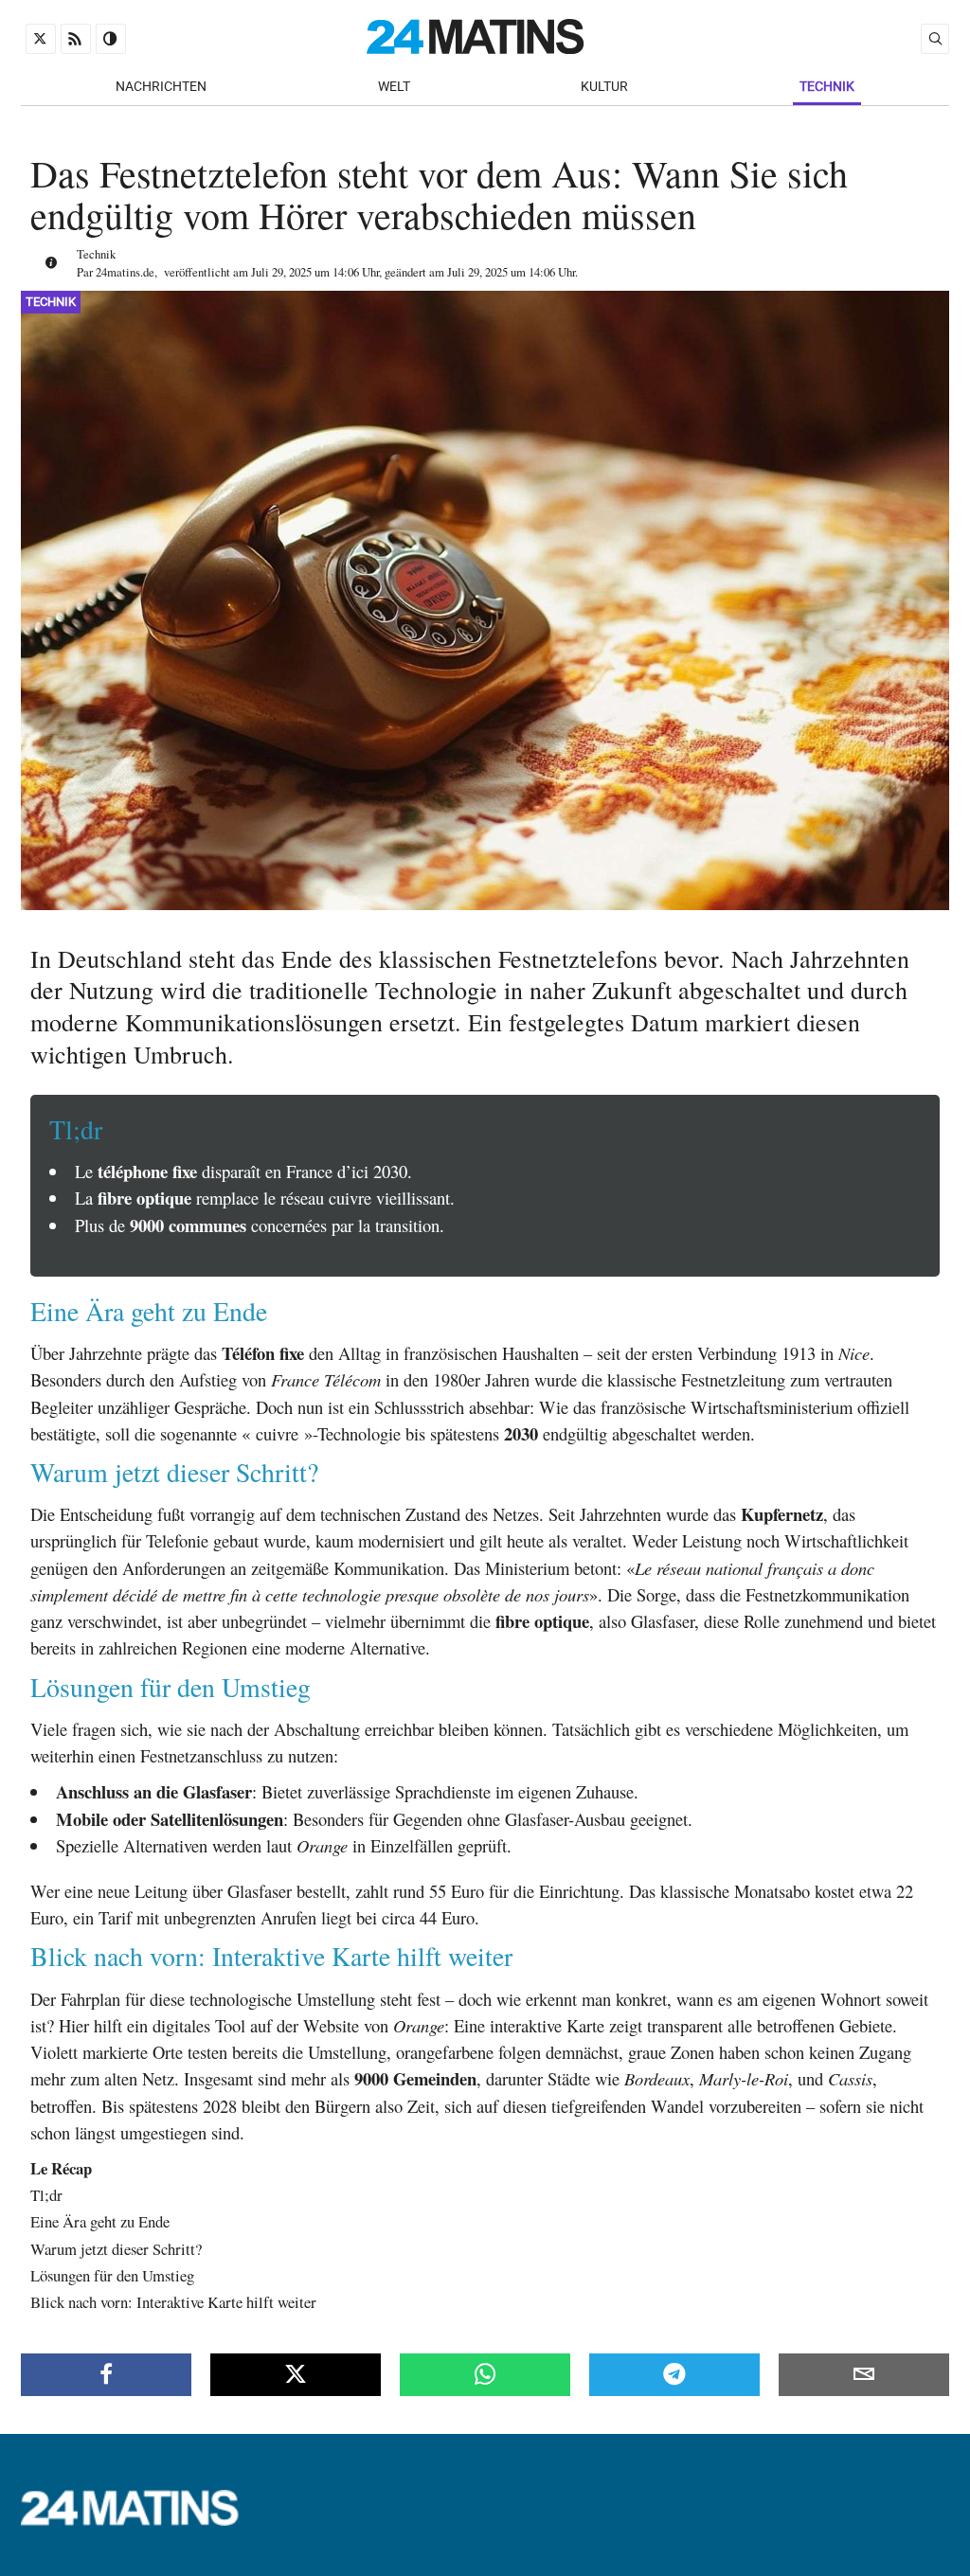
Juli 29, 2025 (281, 272)
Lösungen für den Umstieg (112, 2275)
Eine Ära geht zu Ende (100, 2221)
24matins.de (125, 272)
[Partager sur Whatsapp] (485, 2374)
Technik (827, 87)
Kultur (604, 87)
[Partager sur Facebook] (106, 2374)
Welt (394, 87)
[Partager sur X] (296, 2374)
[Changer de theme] (111, 39)
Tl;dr (46, 2195)
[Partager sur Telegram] (674, 2374)
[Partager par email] (864, 2374)
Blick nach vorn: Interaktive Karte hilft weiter (173, 2302)
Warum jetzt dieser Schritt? (116, 2249)
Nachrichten (161, 87)
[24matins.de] (139, 2520)
